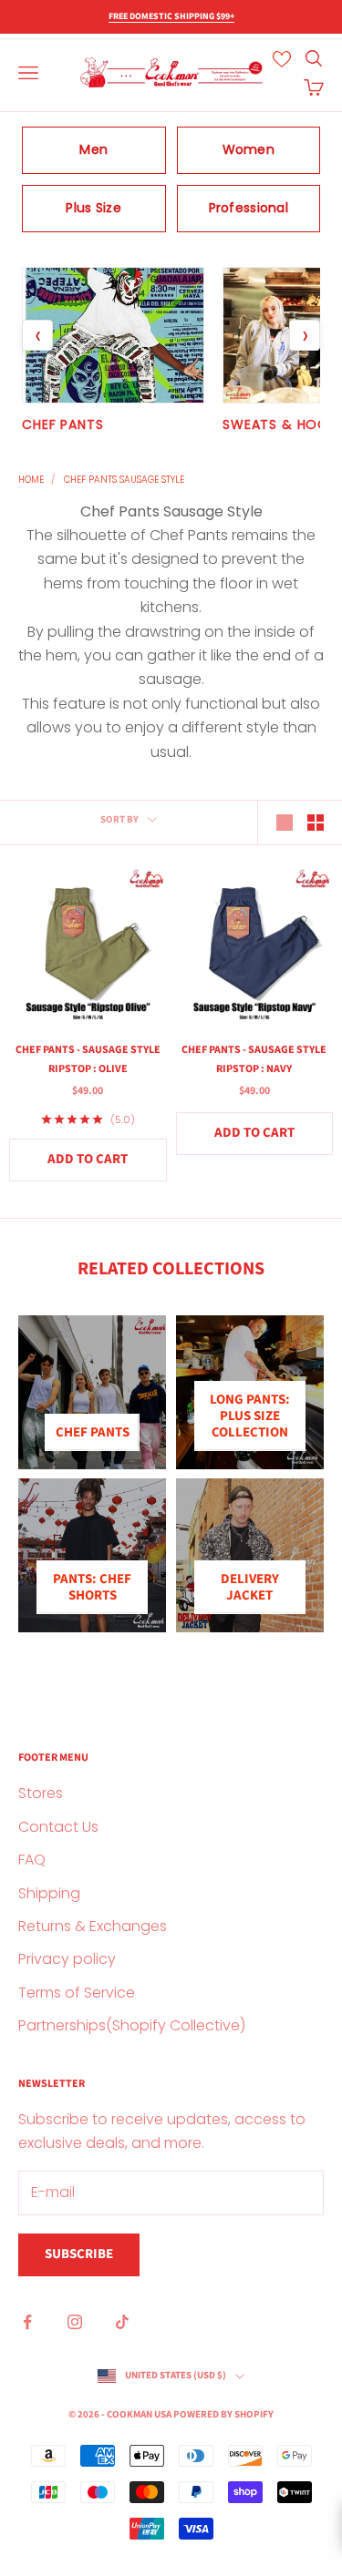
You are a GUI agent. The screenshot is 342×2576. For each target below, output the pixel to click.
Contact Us (58, 1827)
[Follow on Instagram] (75, 2322)
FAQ (32, 1860)
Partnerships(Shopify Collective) (132, 2025)
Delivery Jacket (250, 1587)
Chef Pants (93, 1432)
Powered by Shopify (223, 2414)
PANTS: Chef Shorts (92, 1587)
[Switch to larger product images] (285, 823)
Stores (41, 1793)
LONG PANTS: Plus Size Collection (250, 1416)
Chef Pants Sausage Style (124, 480)
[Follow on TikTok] (122, 2322)
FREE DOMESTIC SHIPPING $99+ (171, 16)
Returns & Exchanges (93, 1926)
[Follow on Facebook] (27, 2322)
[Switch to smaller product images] (316, 823)
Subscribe (79, 2254)
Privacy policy (67, 1959)
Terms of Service (77, 1993)
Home (31, 480)
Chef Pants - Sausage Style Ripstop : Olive (88, 1059)
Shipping (49, 1893)
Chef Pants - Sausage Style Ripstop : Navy (254, 1059)
